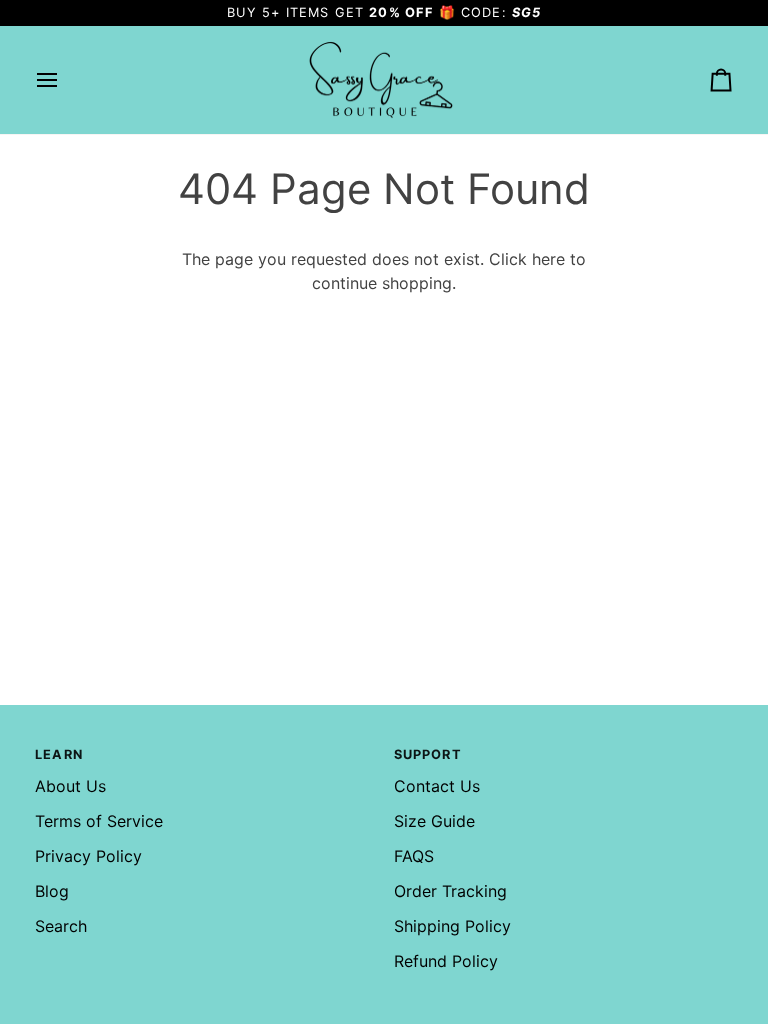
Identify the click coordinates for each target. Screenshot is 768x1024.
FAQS (414, 856)
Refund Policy (446, 961)
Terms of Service (99, 821)
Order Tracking (450, 891)
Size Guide (434, 821)
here (548, 259)
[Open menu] (65, 80)
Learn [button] (59, 754)
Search (61, 926)
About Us (70, 786)
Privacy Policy (88, 856)
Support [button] (428, 754)
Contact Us (437, 786)
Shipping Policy (452, 926)
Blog (52, 891)
